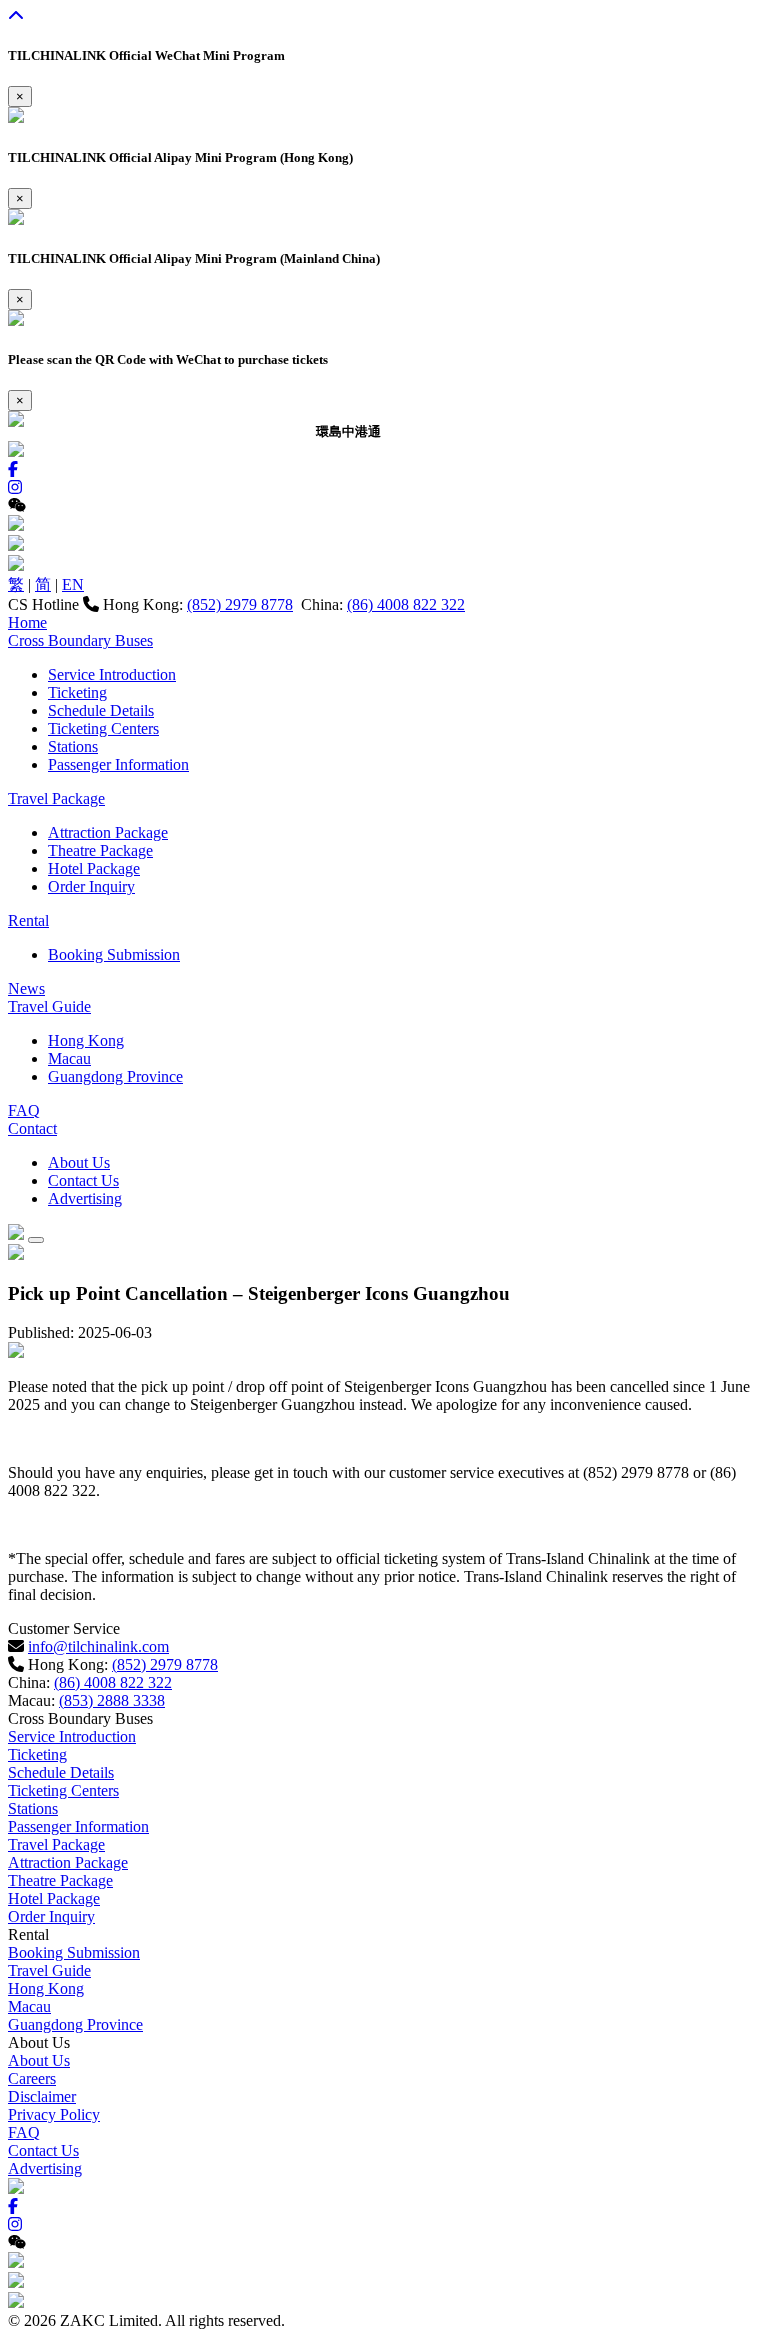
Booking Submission (114, 954)
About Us (79, 1162)
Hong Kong (86, 1040)
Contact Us (83, 1180)
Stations (73, 746)
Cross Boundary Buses (80, 640)
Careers (32, 2078)
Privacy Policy (54, 2114)
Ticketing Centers (103, 728)
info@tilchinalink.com (98, 1646)
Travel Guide (49, 1006)
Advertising (85, 1198)
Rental (28, 920)
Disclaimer (42, 2096)
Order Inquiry (91, 886)
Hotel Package (94, 868)
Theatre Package (100, 850)
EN (73, 584)
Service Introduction (112, 674)
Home (27, 622)
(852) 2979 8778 (240, 604)
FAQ (24, 1110)
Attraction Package (108, 832)
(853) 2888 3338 (112, 1700)
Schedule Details (101, 710)
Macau (69, 1058)
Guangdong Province (115, 1076)
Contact (32, 1128)
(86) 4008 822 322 (406, 604)
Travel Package (56, 798)
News (26, 988)
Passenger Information (118, 764)
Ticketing (77, 692)
